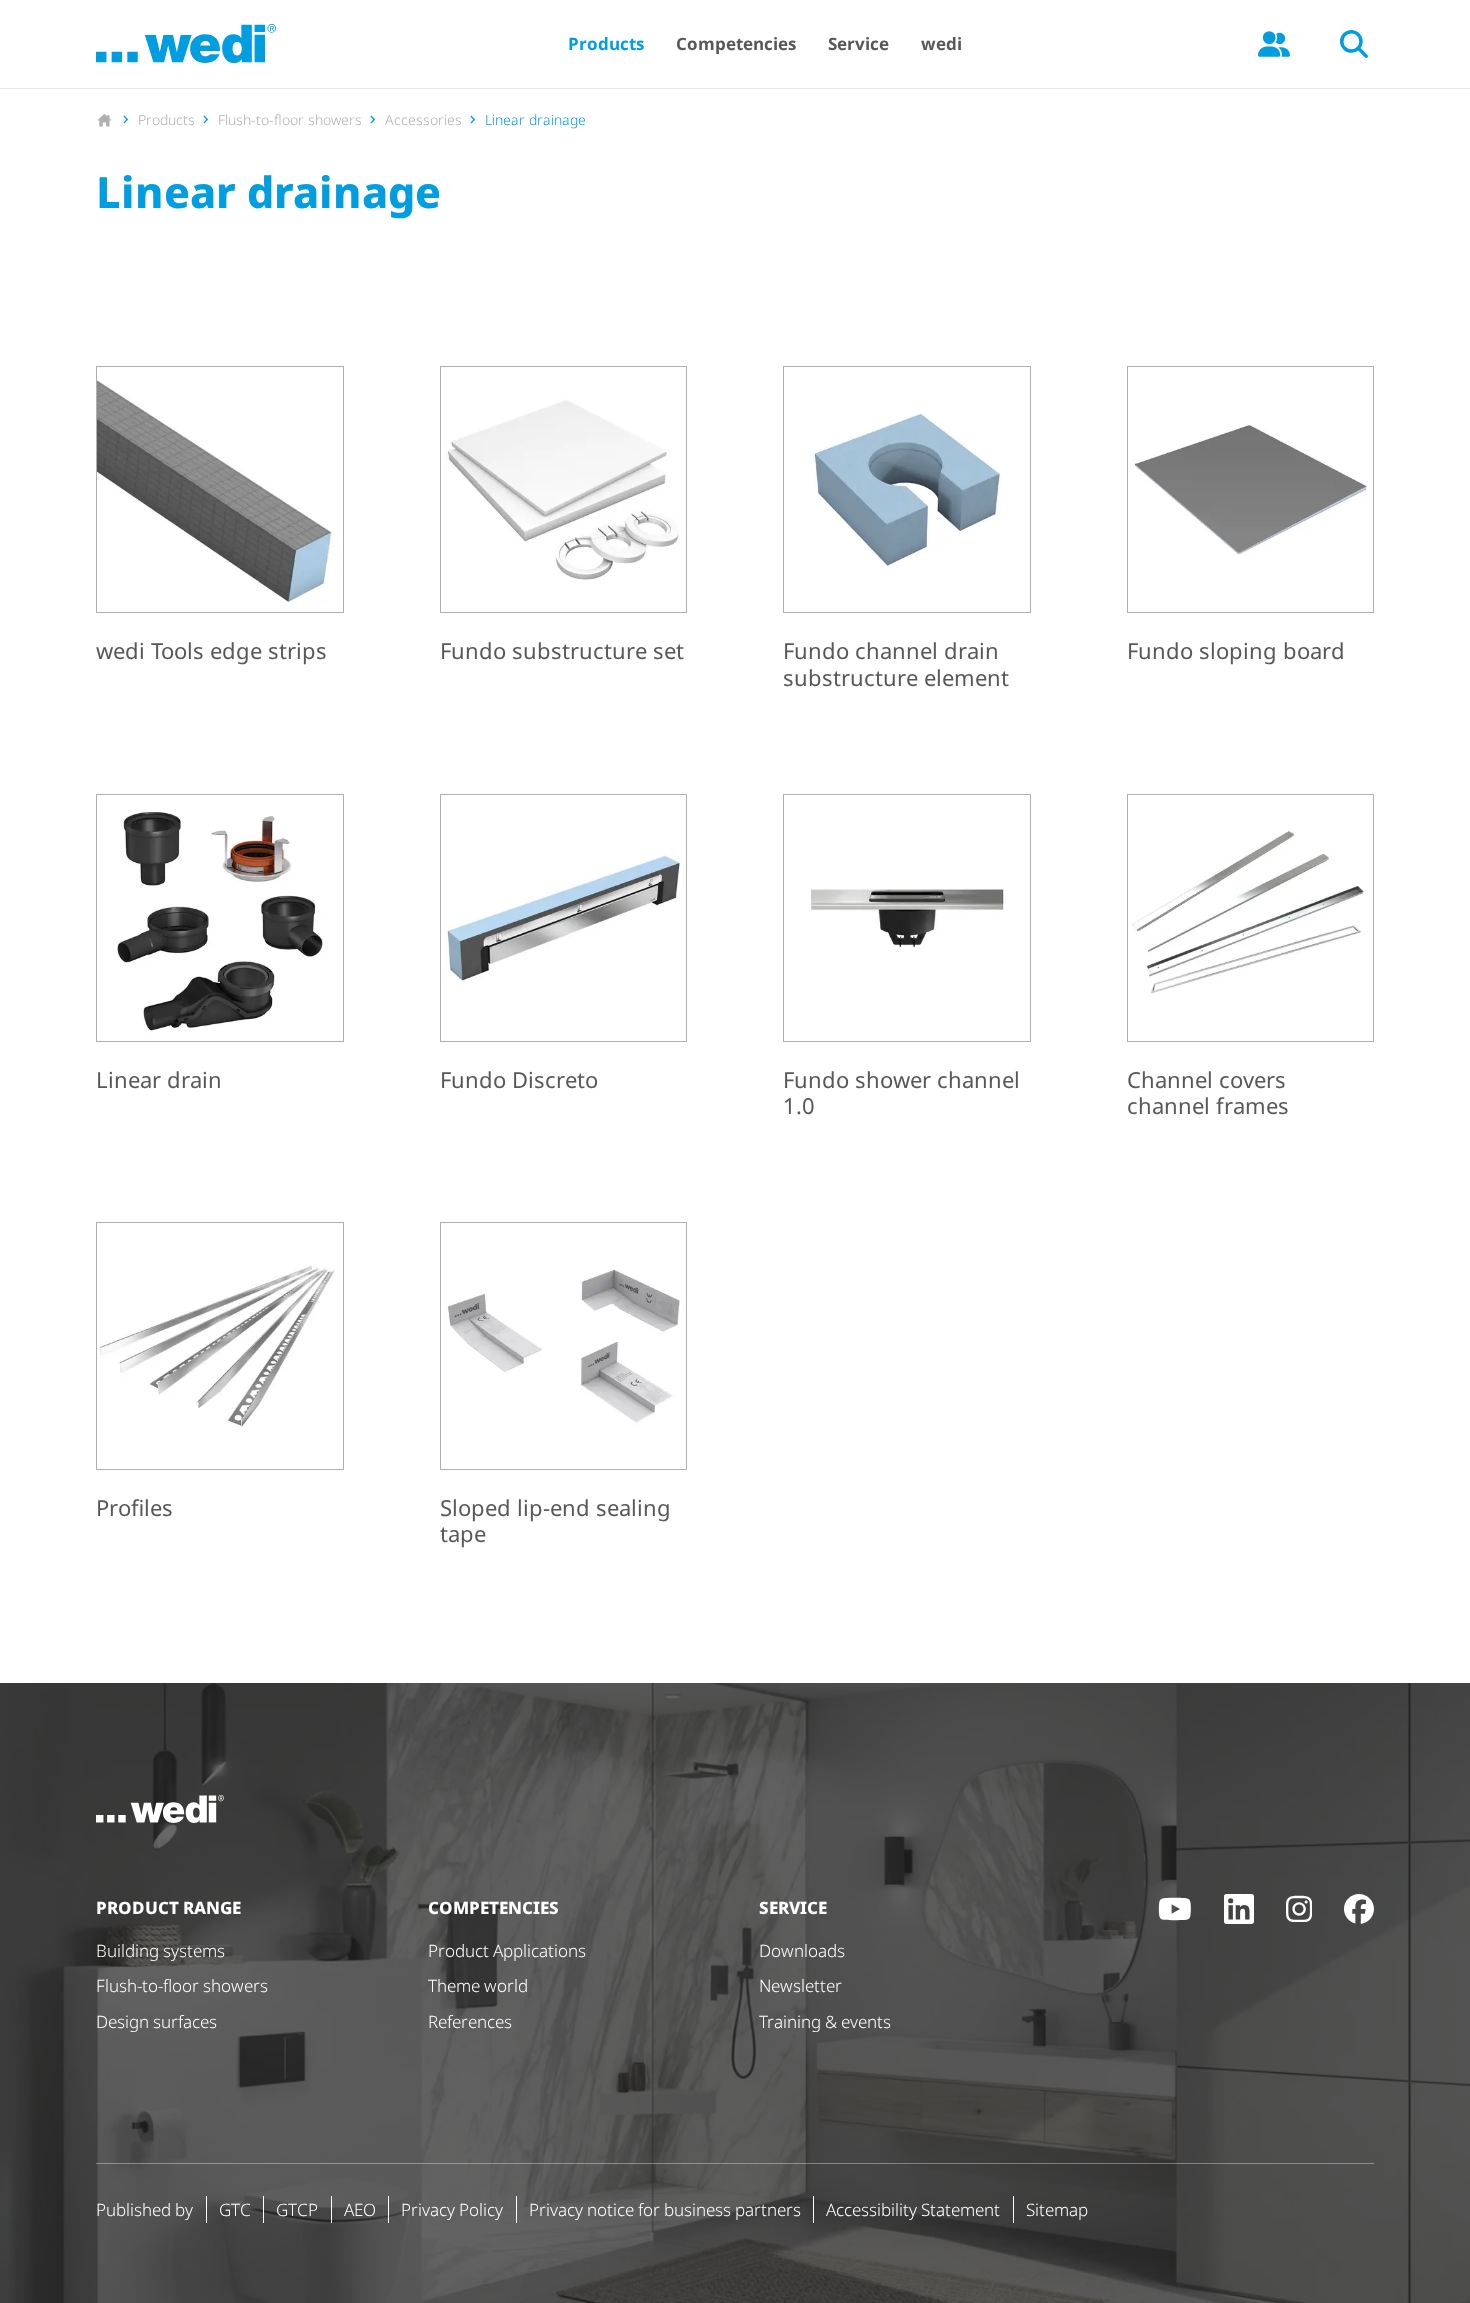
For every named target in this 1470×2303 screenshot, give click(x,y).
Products (606, 43)
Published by (144, 2209)
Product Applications (507, 1950)
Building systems (160, 1950)
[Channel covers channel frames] (1251, 960)
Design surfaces (156, 2021)
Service (858, 43)
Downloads (802, 1950)
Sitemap (1057, 2209)
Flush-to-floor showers (182, 1985)
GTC (235, 2209)
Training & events (825, 2021)
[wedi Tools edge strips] (220, 519)
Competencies (736, 43)
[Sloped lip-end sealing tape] (564, 1388)
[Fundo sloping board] (1251, 519)
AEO (360, 2209)
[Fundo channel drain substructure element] (907, 532)
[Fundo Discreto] (564, 947)
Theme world (478, 1985)
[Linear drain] (220, 947)
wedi (941, 43)
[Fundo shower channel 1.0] (907, 960)
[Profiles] (220, 1375)
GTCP (297, 2209)
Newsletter (800, 1985)
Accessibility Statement (913, 2209)
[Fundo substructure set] (564, 519)
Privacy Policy (452, 2209)
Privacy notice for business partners (665, 2209)
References (470, 2021)
